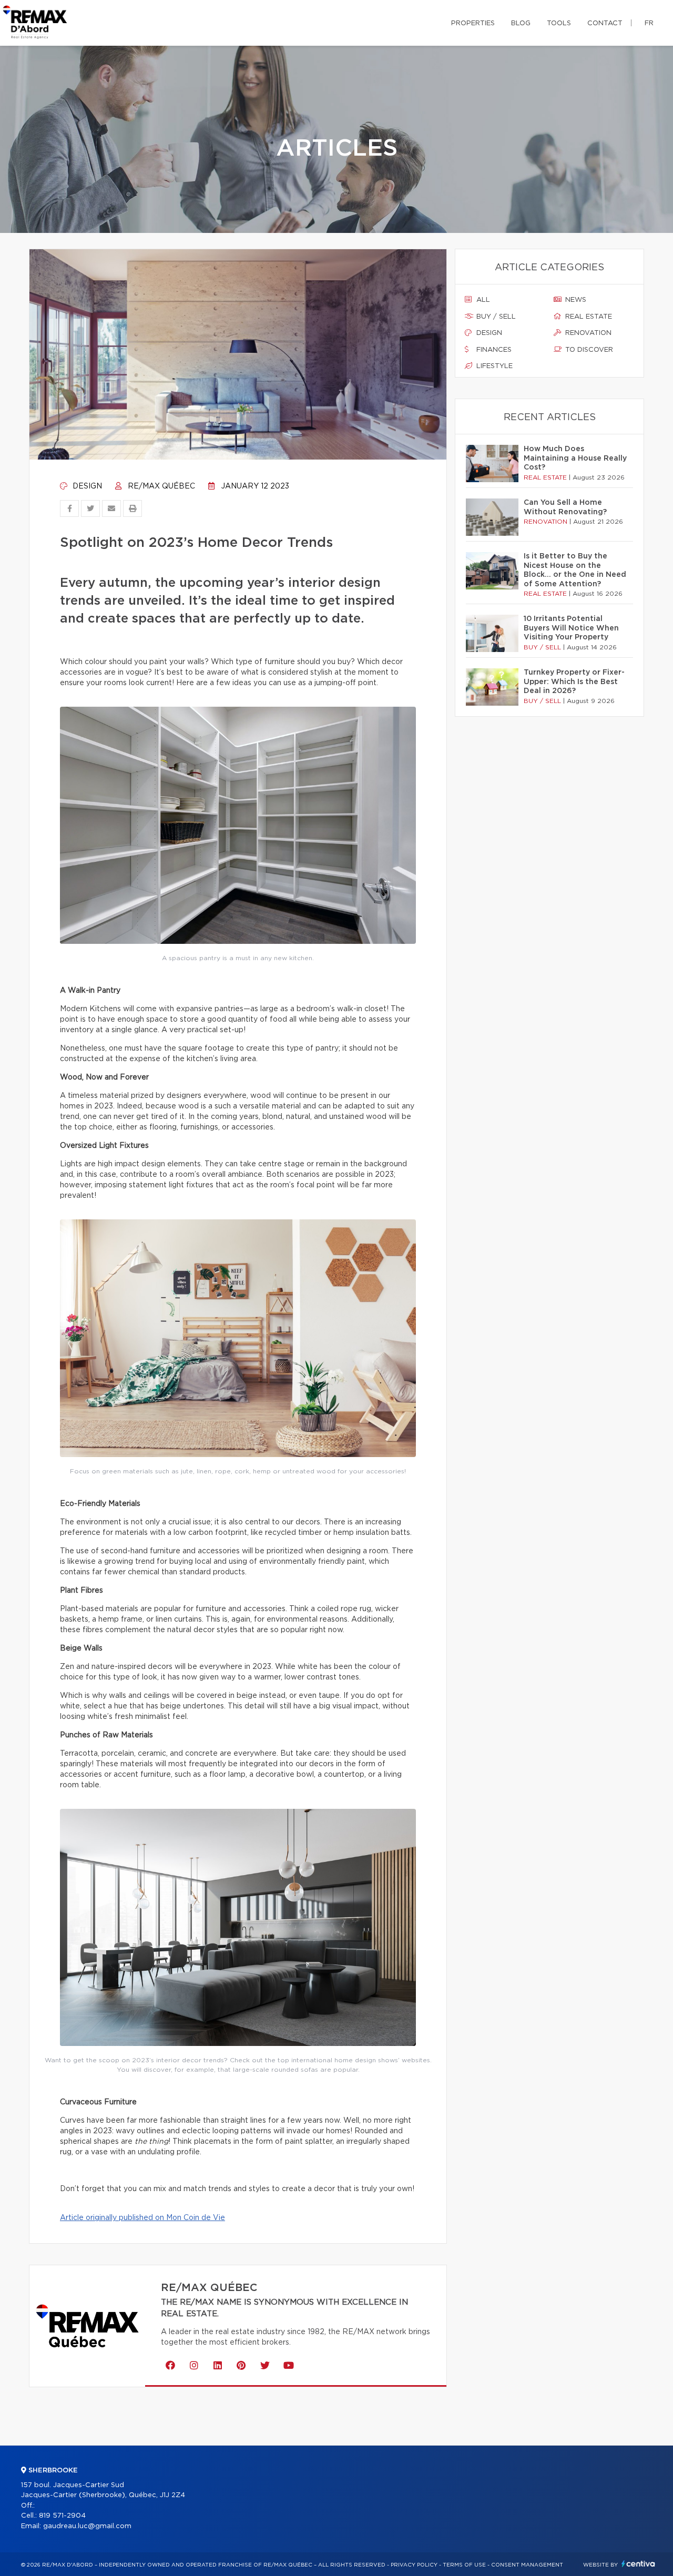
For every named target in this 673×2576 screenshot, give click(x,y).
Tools (559, 23)
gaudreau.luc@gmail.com (87, 2526)
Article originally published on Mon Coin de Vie (142, 2218)
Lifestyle (493, 366)
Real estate (588, 317)
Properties (473, 23)
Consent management (527, 2565)
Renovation (587, 333)
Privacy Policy (414, 2565)
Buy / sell (495, 317)
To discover (588, 350)
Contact (605, 23)
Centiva (638, 2564)
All (482, 300)
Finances (493, 350)
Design (86, 486)
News (575, 300)
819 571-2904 (62, 2516)
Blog (521, 23)
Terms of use (464, 2565)
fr (649, 23)
